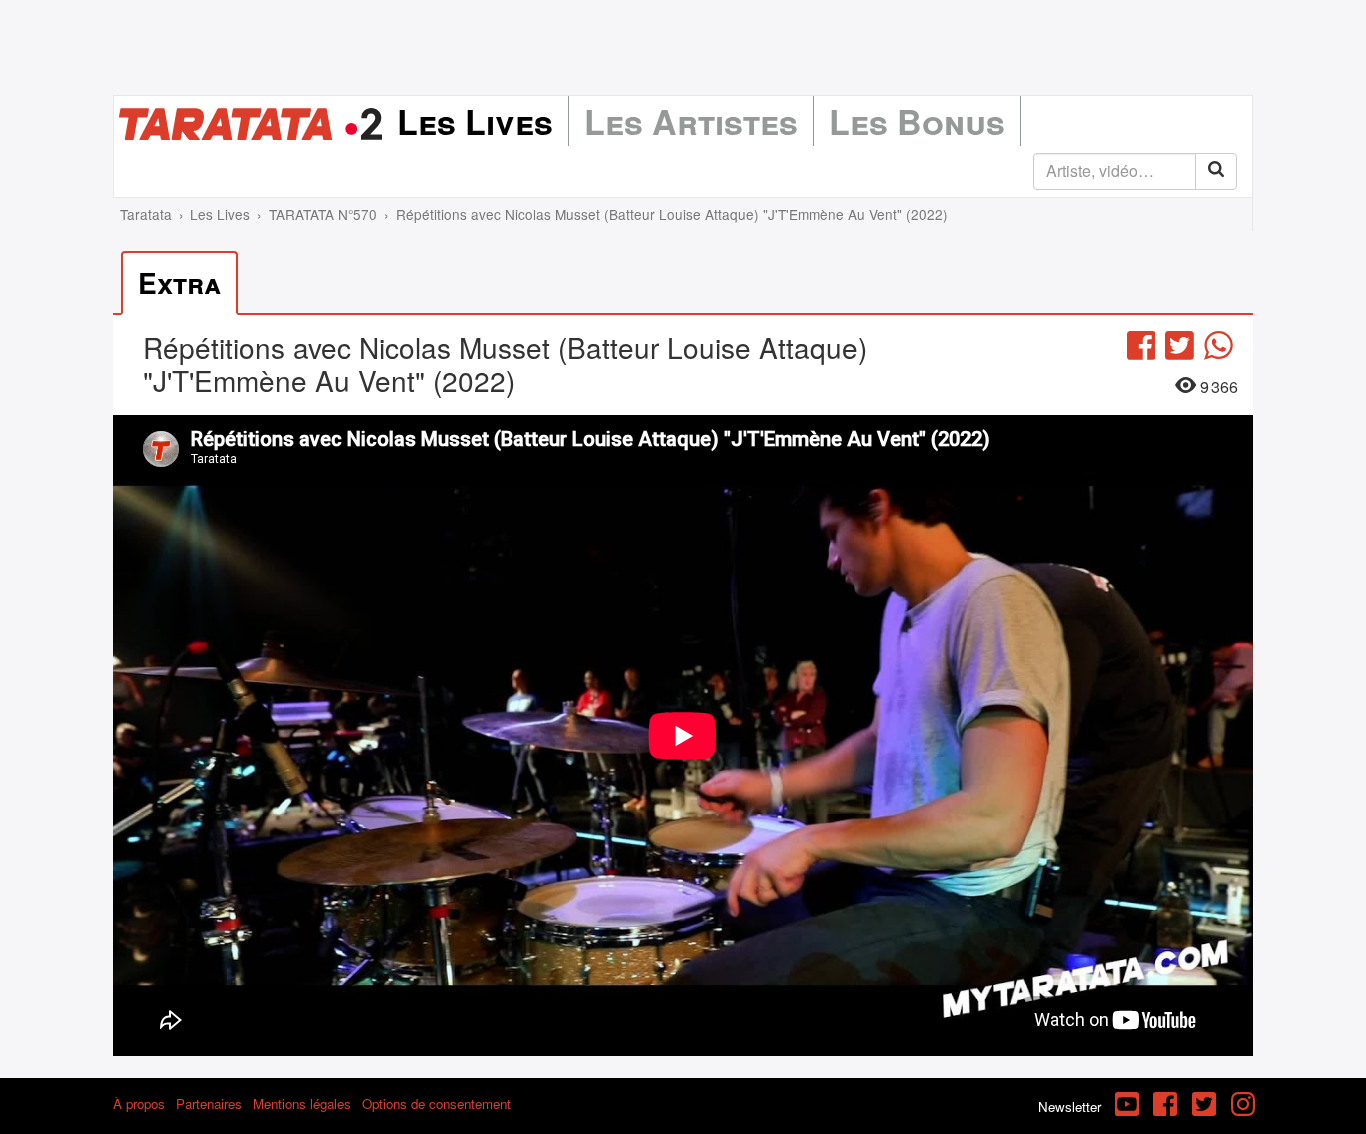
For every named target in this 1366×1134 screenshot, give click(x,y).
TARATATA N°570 (323, 214)
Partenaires (209, 1103)
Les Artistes (691, 121)
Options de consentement (436, 1103)
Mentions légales (302, 1103)
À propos (139, 1103)
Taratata (146, 214)
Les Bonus (917, 121)
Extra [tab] (179, 282)
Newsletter (1069, 1106)
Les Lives (475, 121)
